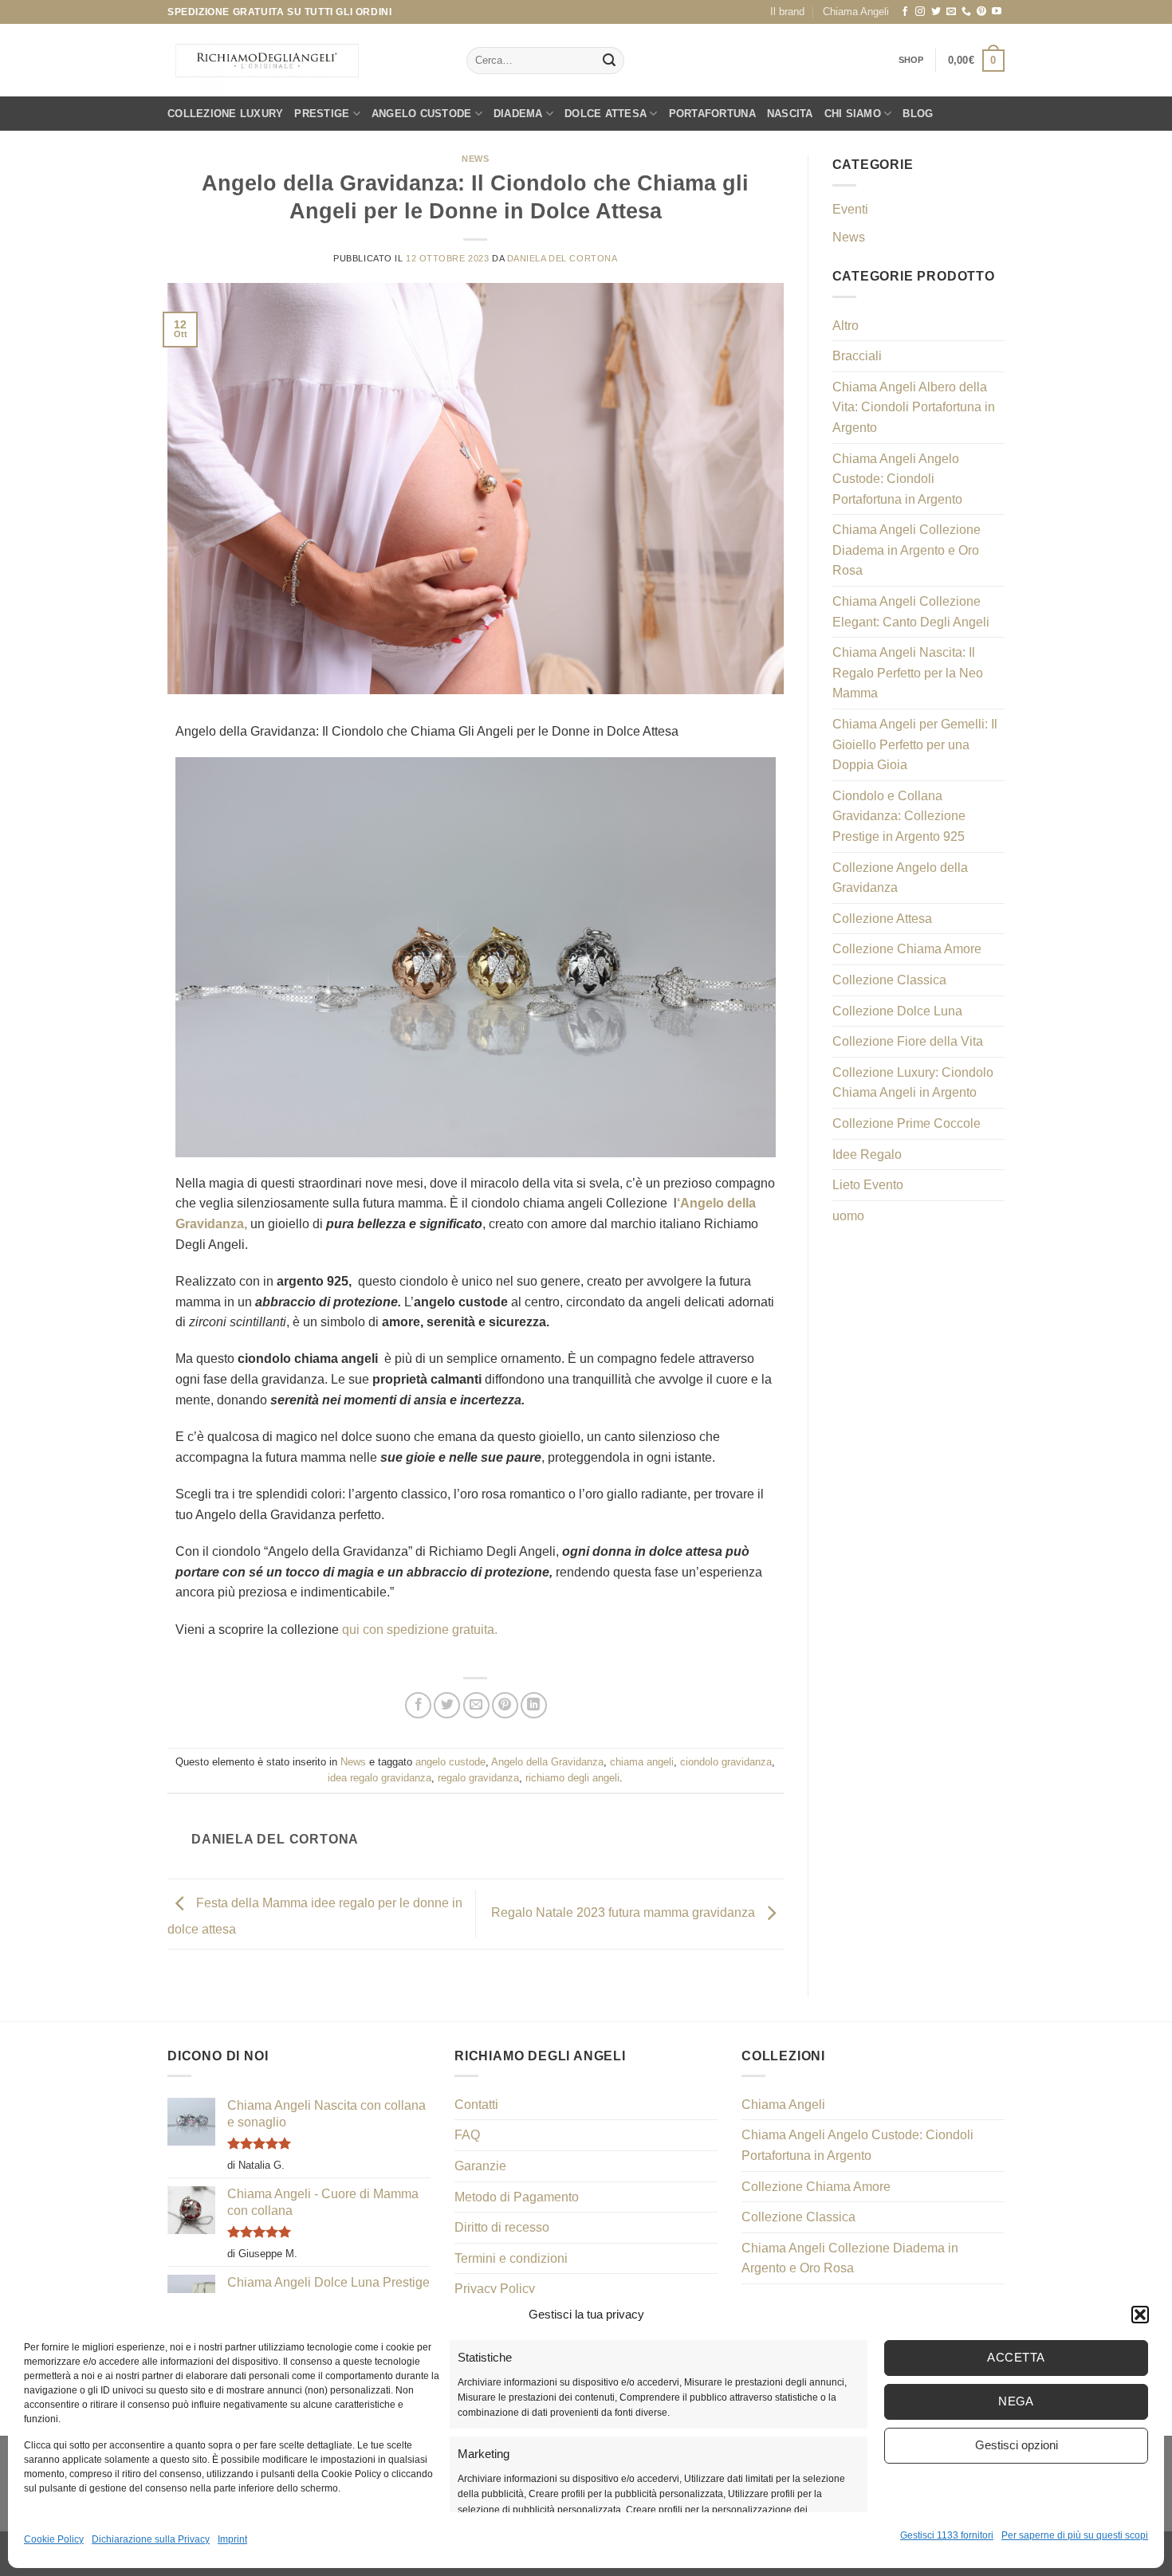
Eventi (850, 209)
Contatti (476, 2105)
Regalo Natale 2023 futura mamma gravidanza (625, 1913)
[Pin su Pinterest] (505, 1705)
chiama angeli (642, 1762)
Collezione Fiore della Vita (908, 1041)
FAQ (467, 2135)
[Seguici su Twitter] (936, 12)
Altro (846, 326)
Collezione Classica (889, 980)
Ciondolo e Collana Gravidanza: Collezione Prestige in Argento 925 (899, 816)
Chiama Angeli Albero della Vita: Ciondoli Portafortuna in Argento (914, 407)
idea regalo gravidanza (380, 1778)
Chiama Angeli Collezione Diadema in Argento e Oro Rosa (907, 550)
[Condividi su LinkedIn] (534, 1705)
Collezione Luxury (225, 114)
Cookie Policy (54, 2539)
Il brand (787, 12)
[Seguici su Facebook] (905, 12)
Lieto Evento (868, 1185)
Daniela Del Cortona (562, 258)
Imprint (232, 2539)
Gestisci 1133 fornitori (947, 2535)
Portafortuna (712, 114)
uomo (848, 1216)
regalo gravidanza (478, 1778)
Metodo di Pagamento (517, 2197)
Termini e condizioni (511, 2258)
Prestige (322, 114)
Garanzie (480, 2166)
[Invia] (609, 61)
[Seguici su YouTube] (997, 12)
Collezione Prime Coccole (907, 1123)
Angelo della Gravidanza (547, 1762)
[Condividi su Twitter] (447, 1705)
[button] (1140, 2315)
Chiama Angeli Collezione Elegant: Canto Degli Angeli (911, 612)
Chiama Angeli (856, 12)
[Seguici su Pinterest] (981, 12)
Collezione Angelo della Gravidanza (900, 878)
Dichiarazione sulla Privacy (151, 2539)
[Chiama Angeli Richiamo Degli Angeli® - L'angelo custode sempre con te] (267, 61)
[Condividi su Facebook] (418, 1705)
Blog (918, 114)
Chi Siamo (853, 114)
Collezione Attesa (882, 919)
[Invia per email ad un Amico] (476, 1705)
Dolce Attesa (606, 114)
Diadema (518, 114)
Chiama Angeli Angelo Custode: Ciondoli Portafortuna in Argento (897, 479)
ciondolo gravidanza (726, 1762)
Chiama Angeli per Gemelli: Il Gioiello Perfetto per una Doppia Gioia (915, 744)
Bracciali (857, 356)
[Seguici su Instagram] (920, 12)
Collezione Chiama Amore (907, 949)
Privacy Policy (495, 2289)
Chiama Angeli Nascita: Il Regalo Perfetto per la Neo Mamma (908, 673)
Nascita (790, 114)
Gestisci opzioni (1017, 2445)
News (475, 159)
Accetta (1016, 2357)
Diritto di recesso (502, 2227)
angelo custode (450, 1762)
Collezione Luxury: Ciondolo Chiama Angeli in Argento (913, 1083)
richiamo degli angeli (572, 1778)
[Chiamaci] (966, 12)
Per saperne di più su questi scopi (1075, 2535)
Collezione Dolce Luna (897, 1011)
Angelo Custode (422, 114)
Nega (1016, 2401)
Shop (911, 60)
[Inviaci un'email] (951, 12)
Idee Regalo (867, 1154)
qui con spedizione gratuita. (420, 1630)
